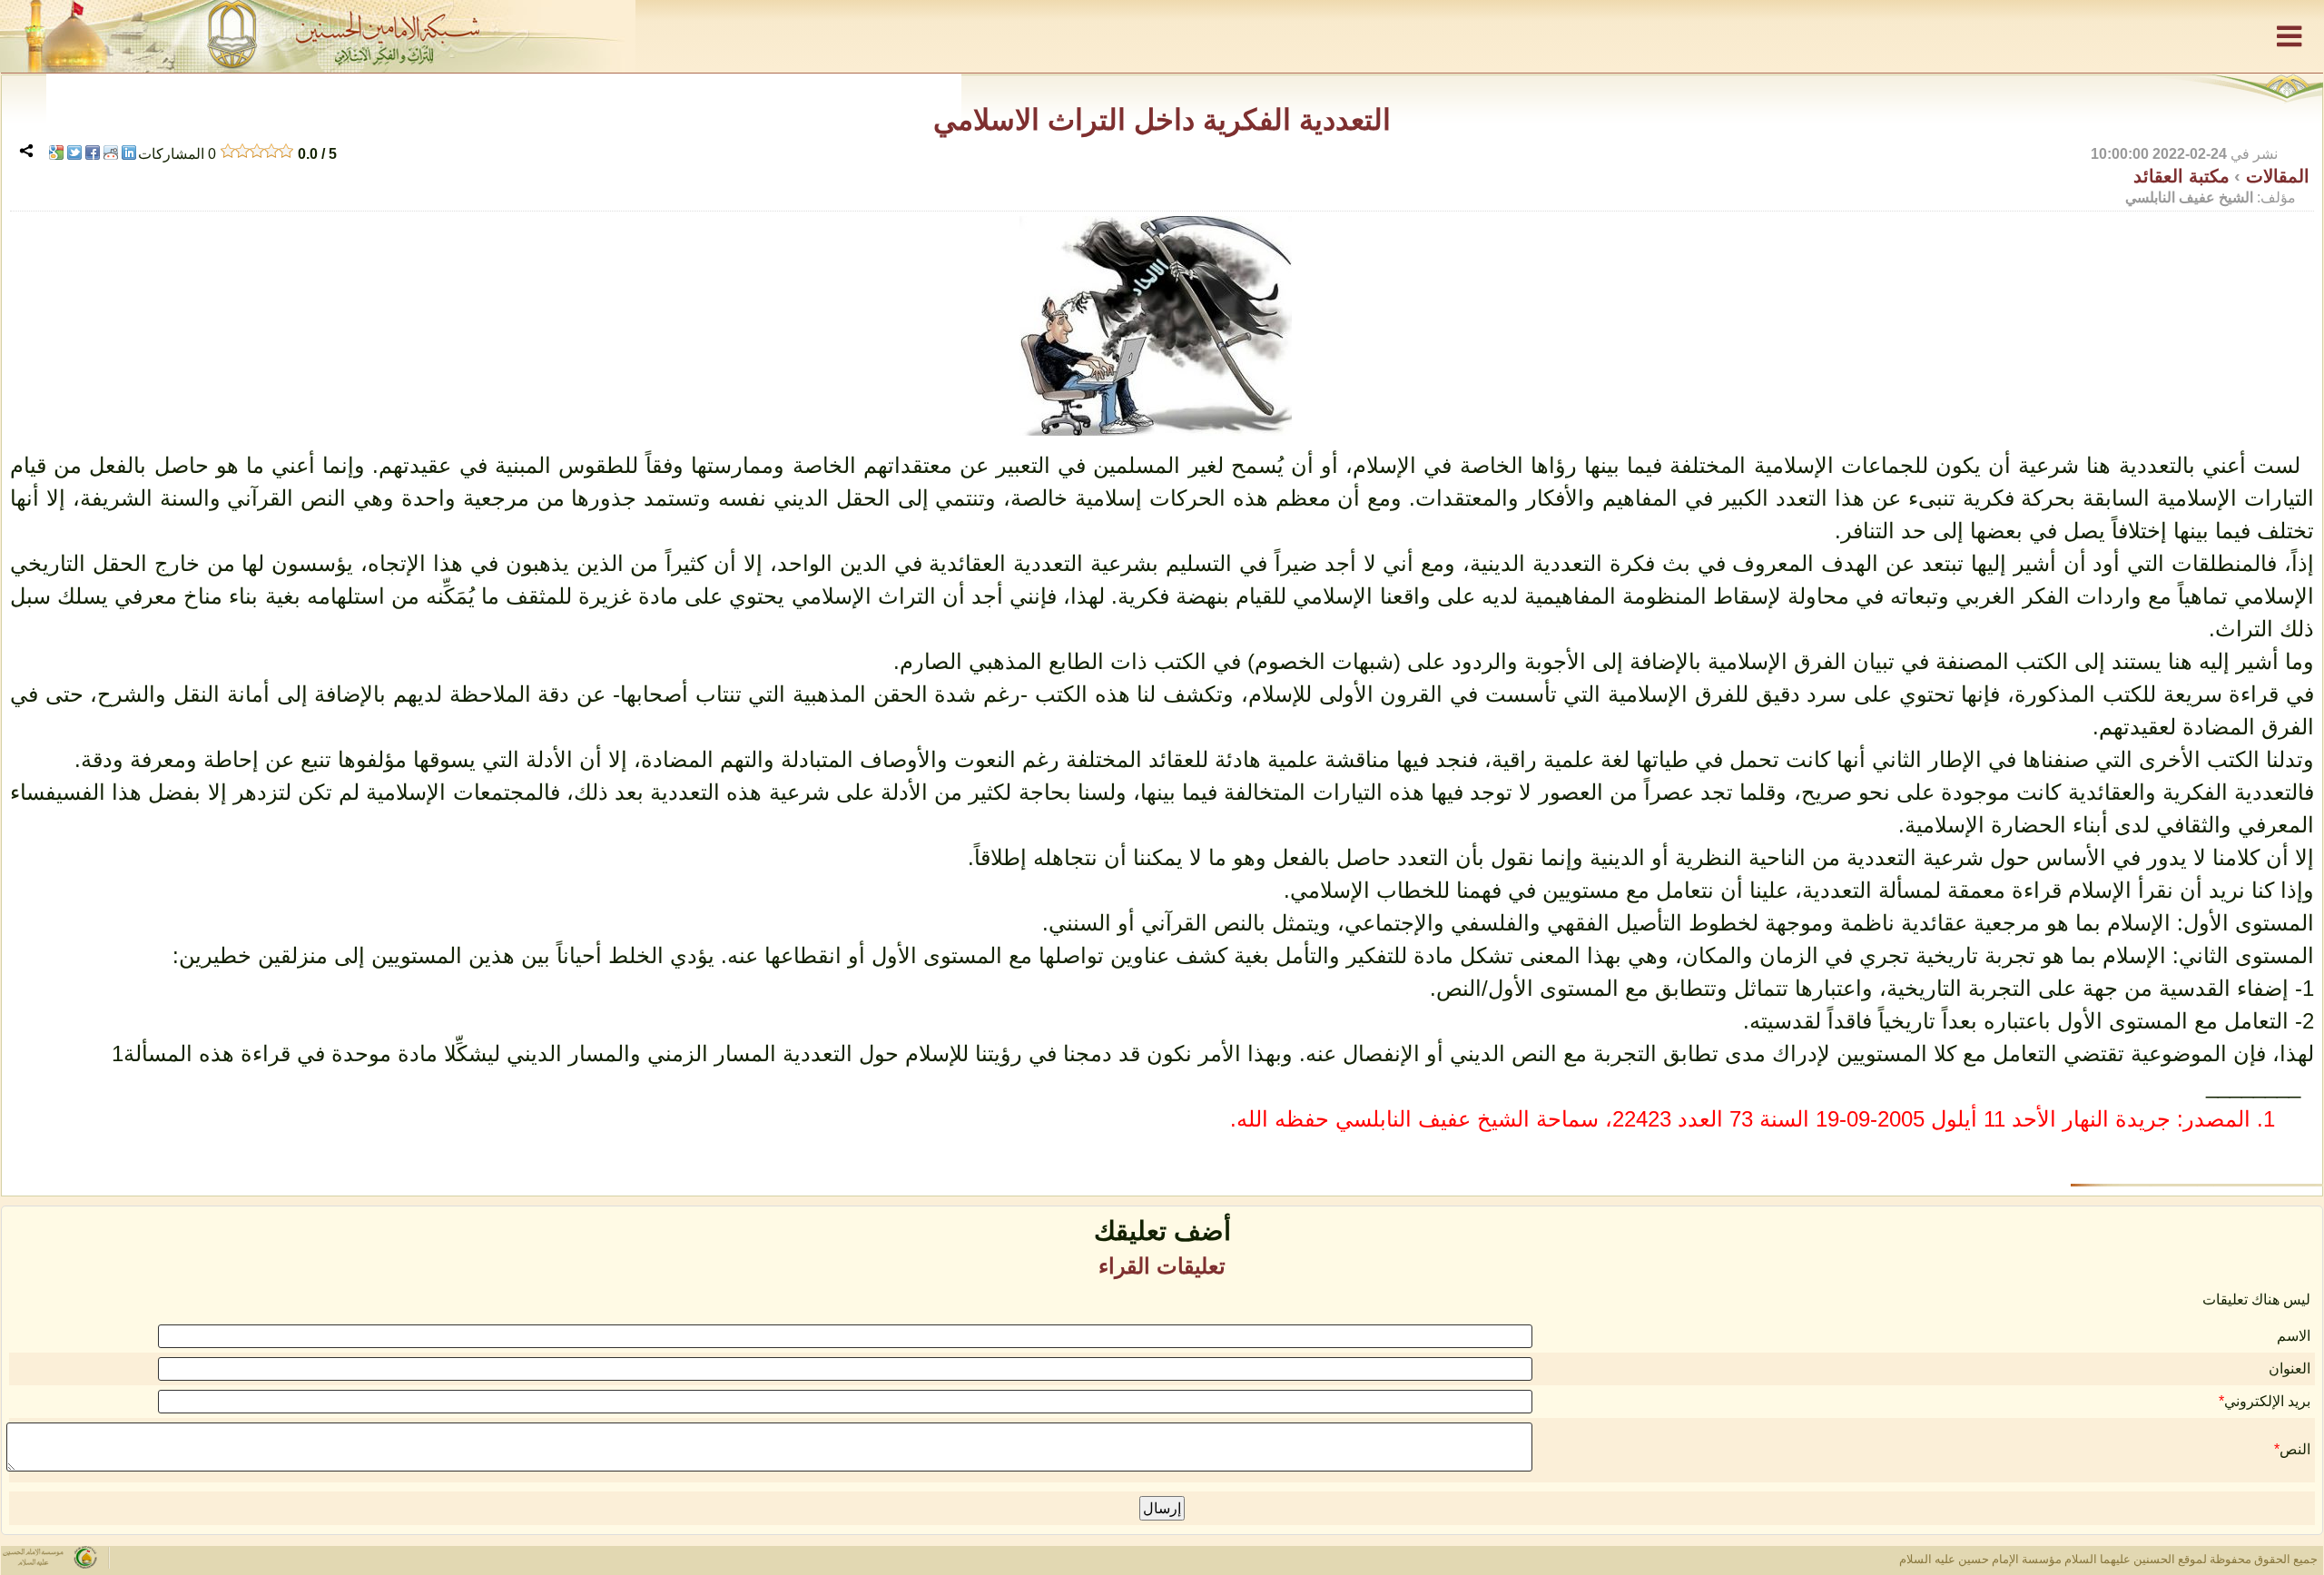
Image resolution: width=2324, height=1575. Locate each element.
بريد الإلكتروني (2267, 1401)
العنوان (2290, 1368)
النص (2295, 1449)
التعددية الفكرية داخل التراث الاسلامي (1162, 120)
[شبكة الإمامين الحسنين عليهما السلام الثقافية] (1162, 36)
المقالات (2275, 176)
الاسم (2294, 1336)
